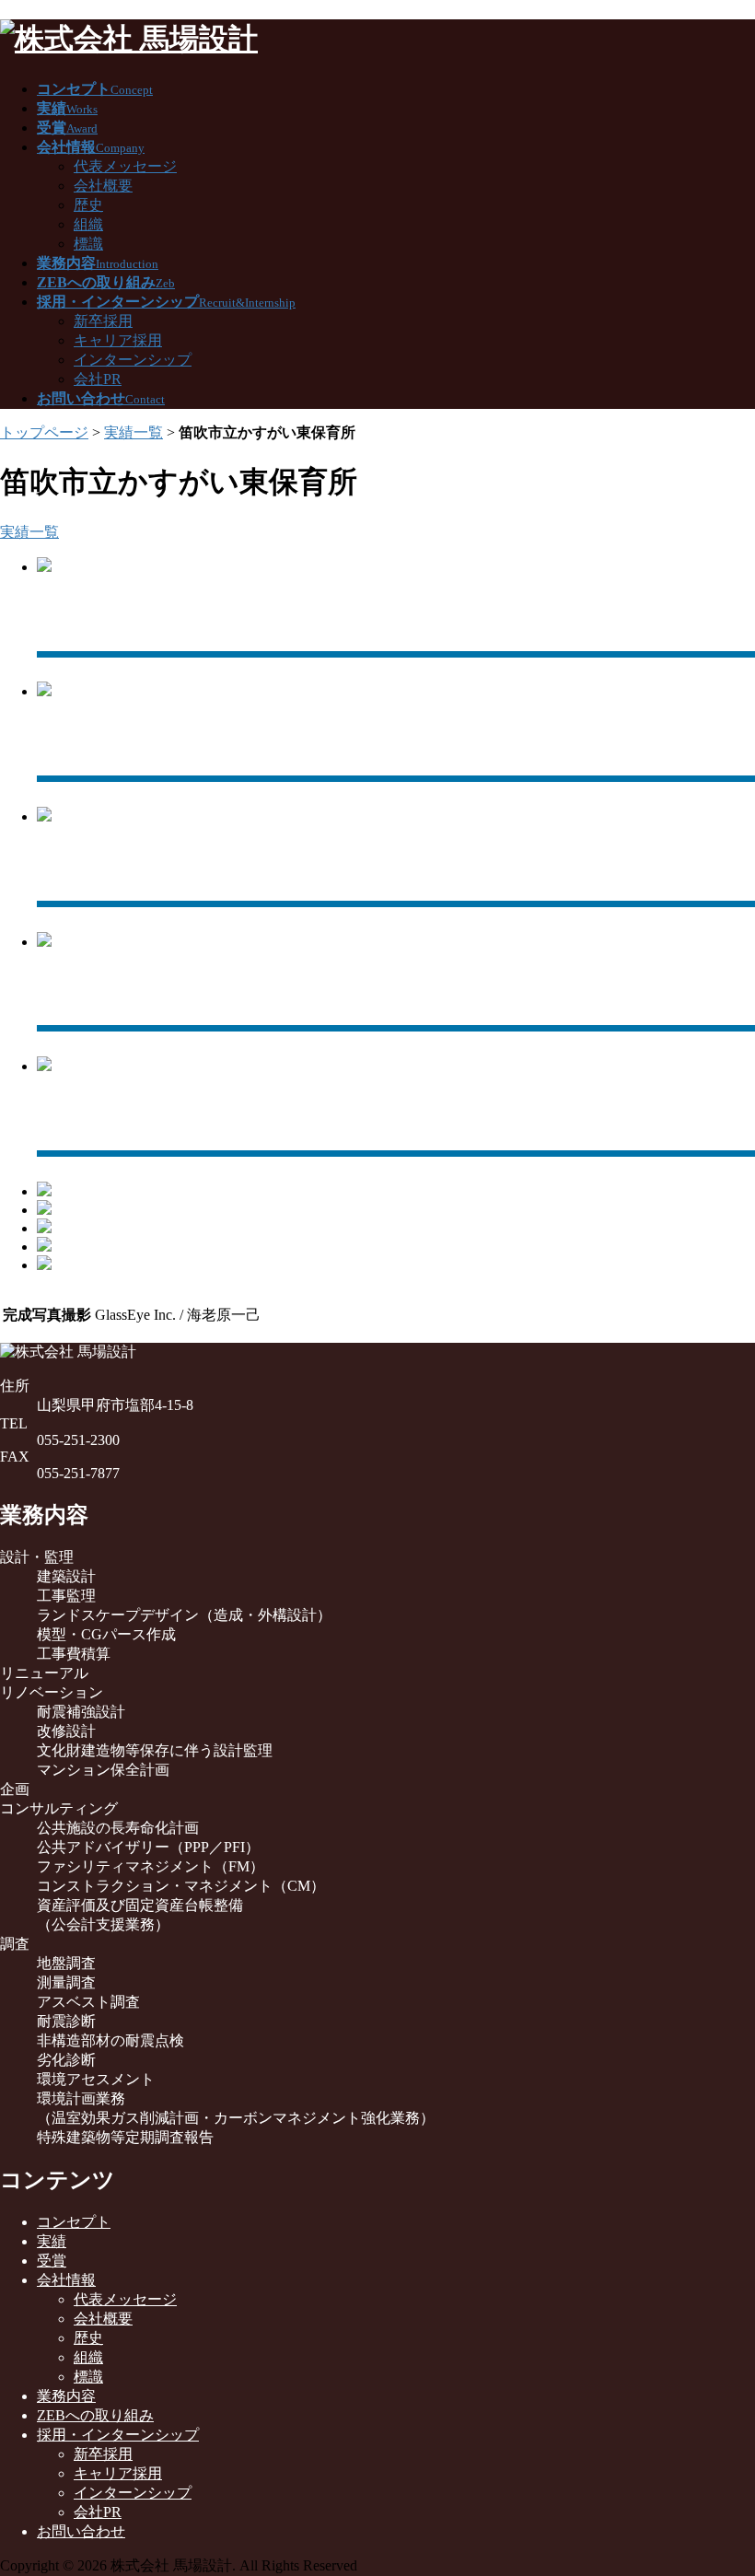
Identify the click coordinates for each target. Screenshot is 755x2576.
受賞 (52, 2261)
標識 (88, 244)
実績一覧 (134, 432)
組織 (88, 224)
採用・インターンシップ (118, 2435)
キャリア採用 (118, 340)
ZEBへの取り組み (95, 2415)
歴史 (88, 205)
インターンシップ (133, 360)
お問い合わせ (81, 2531)
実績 (52, 2241)
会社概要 (103, 186)
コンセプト (74, 2222)
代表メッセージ (125, 166)
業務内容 (66, 2396)
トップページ (44, 432)
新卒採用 (103, 321)
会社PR (98, 379)
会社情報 (66, 2280)
